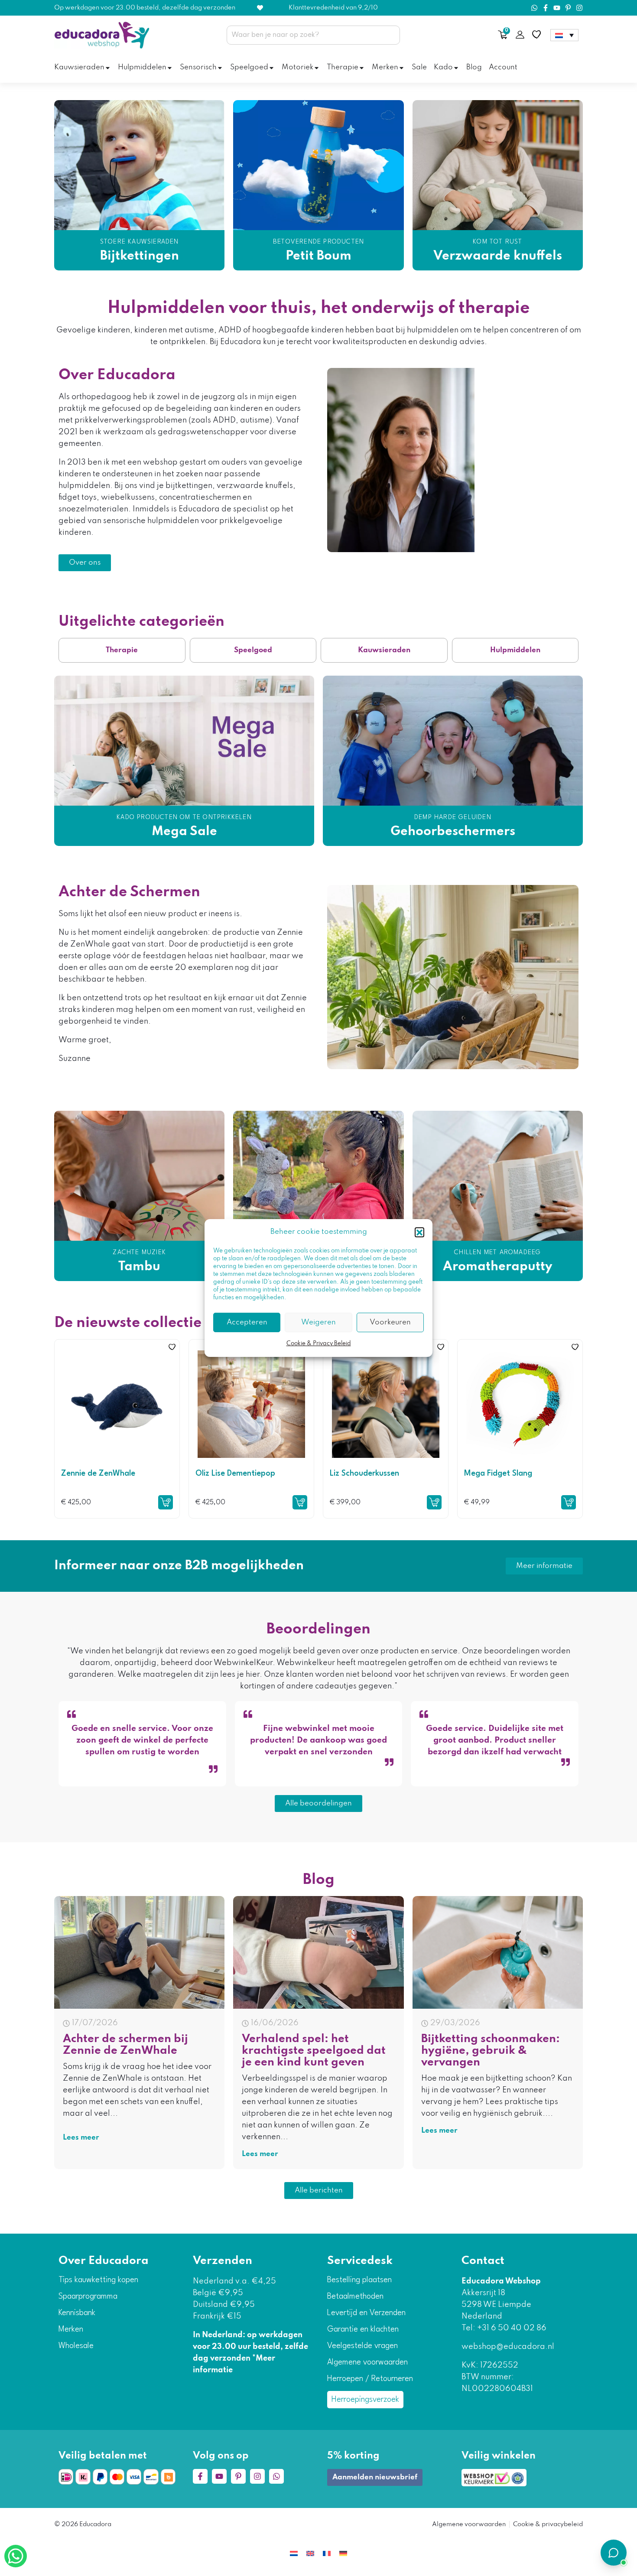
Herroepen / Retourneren (370, 2379)
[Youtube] (557, 8)
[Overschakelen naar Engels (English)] (310, 2553)
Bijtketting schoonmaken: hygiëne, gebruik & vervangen (491, 2051)
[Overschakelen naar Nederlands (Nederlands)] (294, 2553)
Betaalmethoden (355, 2296)
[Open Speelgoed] (271, 68)
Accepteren (247, 1322)
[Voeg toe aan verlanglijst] (172, 1347)
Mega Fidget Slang (498, 1473)
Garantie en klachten (363, 2329)
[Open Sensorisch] (220, 68)
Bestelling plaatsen (359, 2280)
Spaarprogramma (88, 2296)
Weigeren (318, 1322)
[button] (419, 1232)
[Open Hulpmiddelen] (170, 68)
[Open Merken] (401, 68)
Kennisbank (77, 2313)
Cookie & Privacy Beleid (319, 1344)
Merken (71, 2329)
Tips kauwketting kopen (98, 2280)
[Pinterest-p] (568, 8)
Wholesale (76, 2346)
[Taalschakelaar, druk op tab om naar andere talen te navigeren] (564, 35)
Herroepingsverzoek (365, 2400)
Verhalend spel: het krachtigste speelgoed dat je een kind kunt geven (314, 2051)
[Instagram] (579, 8)
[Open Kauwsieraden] (108, 68)
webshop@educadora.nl (508, 2347)
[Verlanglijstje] (536, 35)
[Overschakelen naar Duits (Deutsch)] (343, 2553)
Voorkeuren (390, 1322)
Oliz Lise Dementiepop (235, 1473)
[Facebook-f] (546, 8)
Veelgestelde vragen (362, 2346)
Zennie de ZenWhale (98, 1473)
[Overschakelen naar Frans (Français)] (327, 2553)
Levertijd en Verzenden (366, 2313)
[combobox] (313, 35)
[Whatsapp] (534, 8)
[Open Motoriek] (317, 68)
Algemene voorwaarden (367, 2362)
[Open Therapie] (362, 68)
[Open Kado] (456, 68)
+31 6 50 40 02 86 (511, 2328)
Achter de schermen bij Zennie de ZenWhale (125, 2045)
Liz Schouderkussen (364, 1473)
